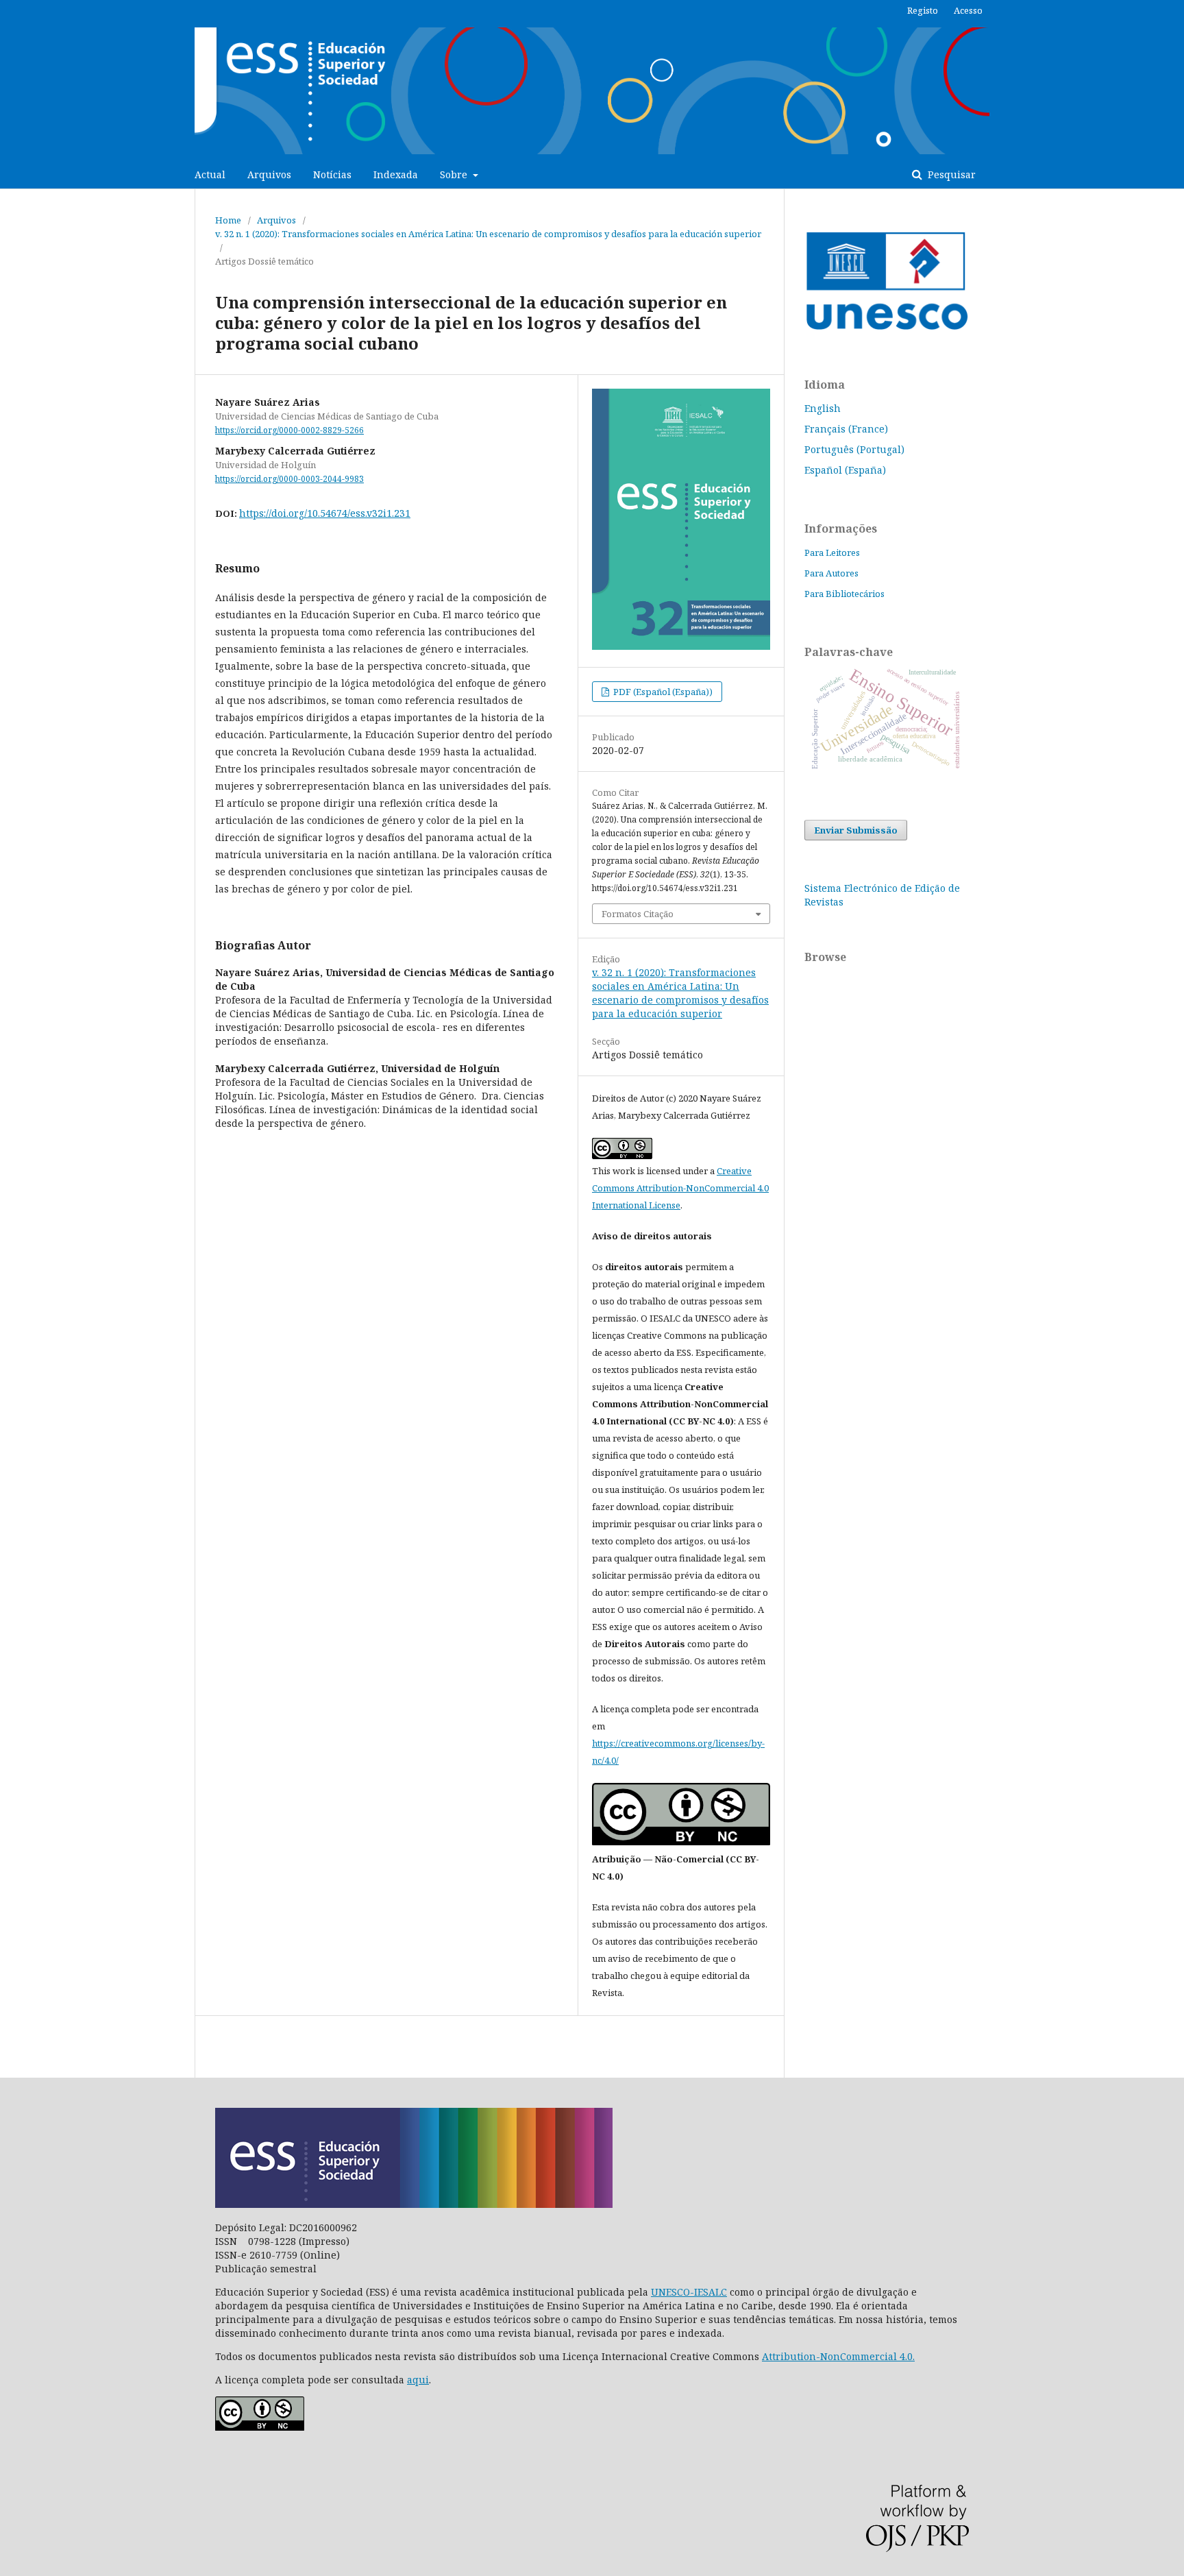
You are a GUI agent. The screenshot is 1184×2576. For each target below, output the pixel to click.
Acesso (968, 10)
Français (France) (846, 429)
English (823, 408)
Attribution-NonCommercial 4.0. (838, 2356)
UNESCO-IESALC (689, 2292)
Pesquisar (950, 174)
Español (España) (845, 470)
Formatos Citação (638, 914)
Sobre (455, 174)
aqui (418, 2380)
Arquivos (269, 174)
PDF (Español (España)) (662, 692)
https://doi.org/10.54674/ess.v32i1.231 (325, 513)
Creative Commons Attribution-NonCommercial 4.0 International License (680, 1188)
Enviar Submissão (856, 830)
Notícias (332, 174)
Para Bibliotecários (844, 594)
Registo (923, 10)
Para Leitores (832, 552)
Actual (210, 174)
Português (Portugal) (854, 449)
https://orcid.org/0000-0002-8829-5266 (289, 430)
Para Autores (831, 573)
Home (228, 220)
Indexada (396, 174)
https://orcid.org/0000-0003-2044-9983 (289, 479)
